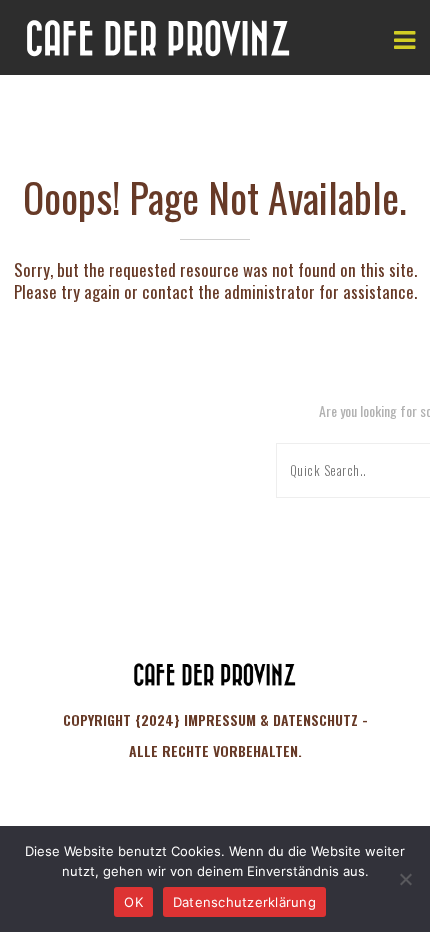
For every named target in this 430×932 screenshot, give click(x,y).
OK (133, 902)
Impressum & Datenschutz (271, 719)
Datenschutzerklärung (244, 902)
